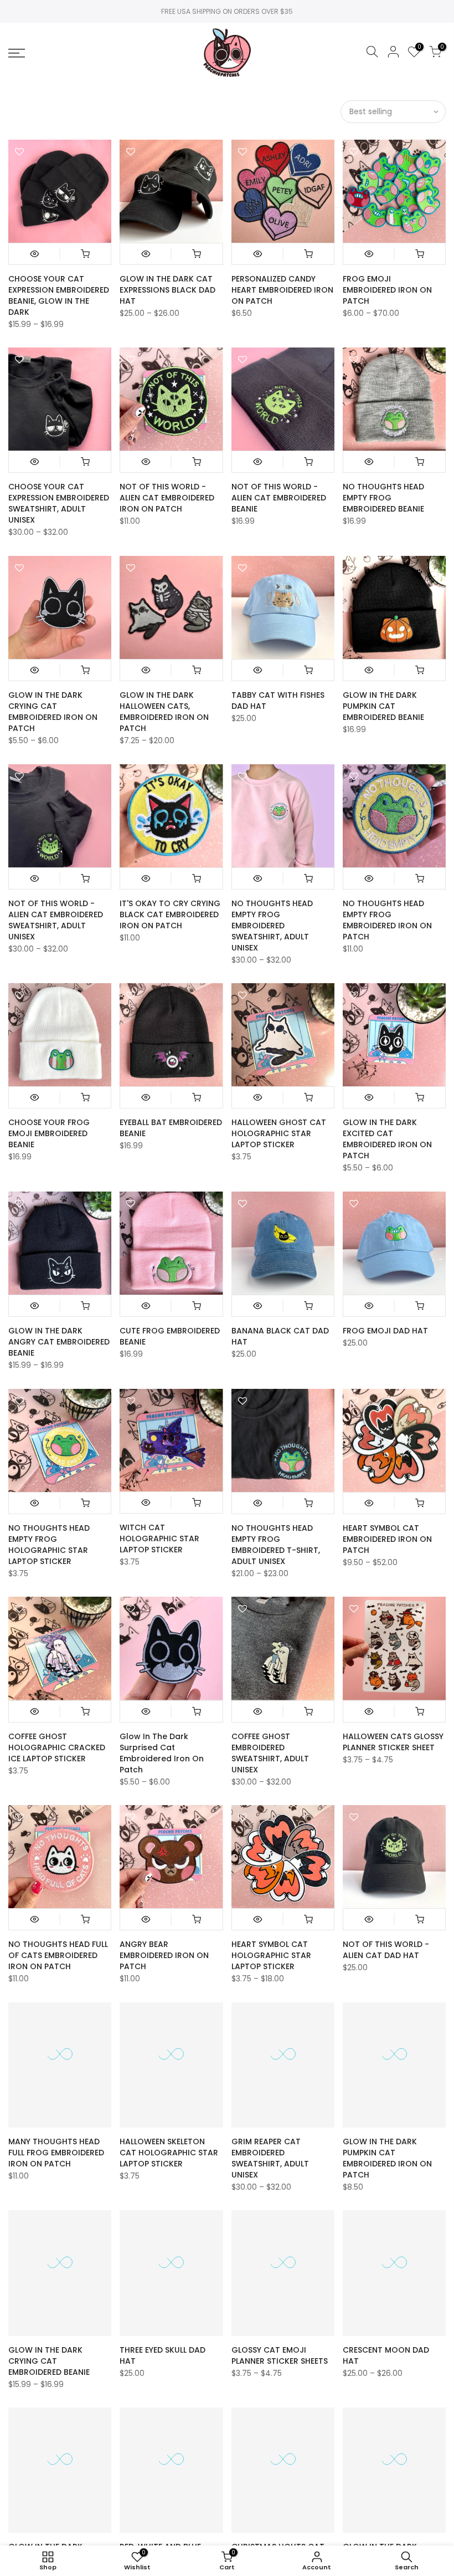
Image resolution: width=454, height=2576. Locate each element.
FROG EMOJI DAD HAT (385, 1331)
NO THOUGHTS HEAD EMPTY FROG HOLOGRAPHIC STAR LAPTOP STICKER (49, 1545)
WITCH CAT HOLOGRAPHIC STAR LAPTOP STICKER (159, 1539)
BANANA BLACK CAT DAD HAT (280, 1336)
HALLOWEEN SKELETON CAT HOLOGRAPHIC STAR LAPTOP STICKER (169, 2153)
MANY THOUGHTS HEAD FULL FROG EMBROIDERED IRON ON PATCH (56, 2153)
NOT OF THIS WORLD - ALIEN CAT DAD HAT (386, 1950)
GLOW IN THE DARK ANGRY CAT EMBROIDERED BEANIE (59, 1342)
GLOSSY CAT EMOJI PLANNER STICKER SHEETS (280, 2355)
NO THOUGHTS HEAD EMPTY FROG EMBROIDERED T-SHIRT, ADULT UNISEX (276, 1545)
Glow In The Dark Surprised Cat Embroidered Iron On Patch (162, 1753)
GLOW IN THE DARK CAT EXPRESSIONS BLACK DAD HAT (167, 290)
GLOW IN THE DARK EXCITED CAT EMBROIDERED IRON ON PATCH (387, 1139)
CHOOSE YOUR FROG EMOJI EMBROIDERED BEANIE (49, 1133)
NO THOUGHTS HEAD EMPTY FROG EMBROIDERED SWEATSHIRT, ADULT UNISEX (272, 926)
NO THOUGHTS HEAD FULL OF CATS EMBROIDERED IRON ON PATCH (58, 1955)
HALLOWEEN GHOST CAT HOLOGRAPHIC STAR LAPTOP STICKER (279, 1133)
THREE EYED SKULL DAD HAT (162, 2355)
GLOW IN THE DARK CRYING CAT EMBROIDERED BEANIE (49, 2361)
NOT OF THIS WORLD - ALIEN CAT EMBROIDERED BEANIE (279, 498)
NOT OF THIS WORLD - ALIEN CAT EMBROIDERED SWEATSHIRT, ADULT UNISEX (56, 920)
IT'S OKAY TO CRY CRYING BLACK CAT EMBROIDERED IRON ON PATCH (170, 914)
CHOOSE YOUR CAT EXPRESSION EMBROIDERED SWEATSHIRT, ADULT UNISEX (59, 503)
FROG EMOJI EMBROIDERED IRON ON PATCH (387, 290)
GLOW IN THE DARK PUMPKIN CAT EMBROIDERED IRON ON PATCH (387, 2158)
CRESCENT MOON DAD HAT (386, 2355)
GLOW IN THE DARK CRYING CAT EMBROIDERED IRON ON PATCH (53, 712)
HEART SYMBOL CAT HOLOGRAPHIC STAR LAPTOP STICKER (271, 1955)
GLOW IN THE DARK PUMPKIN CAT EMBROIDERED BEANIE (383, 706)
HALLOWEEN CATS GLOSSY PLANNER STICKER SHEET (393, 1742)
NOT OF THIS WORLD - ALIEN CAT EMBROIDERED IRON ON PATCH (167, 498)
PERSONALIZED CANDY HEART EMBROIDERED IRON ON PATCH (282, 290)
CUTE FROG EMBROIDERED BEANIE (170, 1336)
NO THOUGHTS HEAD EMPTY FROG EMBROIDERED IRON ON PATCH (387, 920)
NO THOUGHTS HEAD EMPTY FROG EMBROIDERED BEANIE (383, 498)
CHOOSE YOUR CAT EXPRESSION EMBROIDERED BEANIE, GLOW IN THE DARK (59, 295)
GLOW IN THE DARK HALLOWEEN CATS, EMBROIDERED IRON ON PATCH (164, 712)
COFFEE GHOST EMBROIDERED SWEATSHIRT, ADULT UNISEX (270, 1753)
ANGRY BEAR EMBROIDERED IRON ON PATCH (164, 1955)
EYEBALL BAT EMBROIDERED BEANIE (171, 1128)
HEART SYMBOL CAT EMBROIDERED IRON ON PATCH (387, 1539)
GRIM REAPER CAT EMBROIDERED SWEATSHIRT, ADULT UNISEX (270, 2158)
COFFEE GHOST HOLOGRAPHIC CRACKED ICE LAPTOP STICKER (57, 1747)
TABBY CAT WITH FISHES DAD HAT (278, 701)
